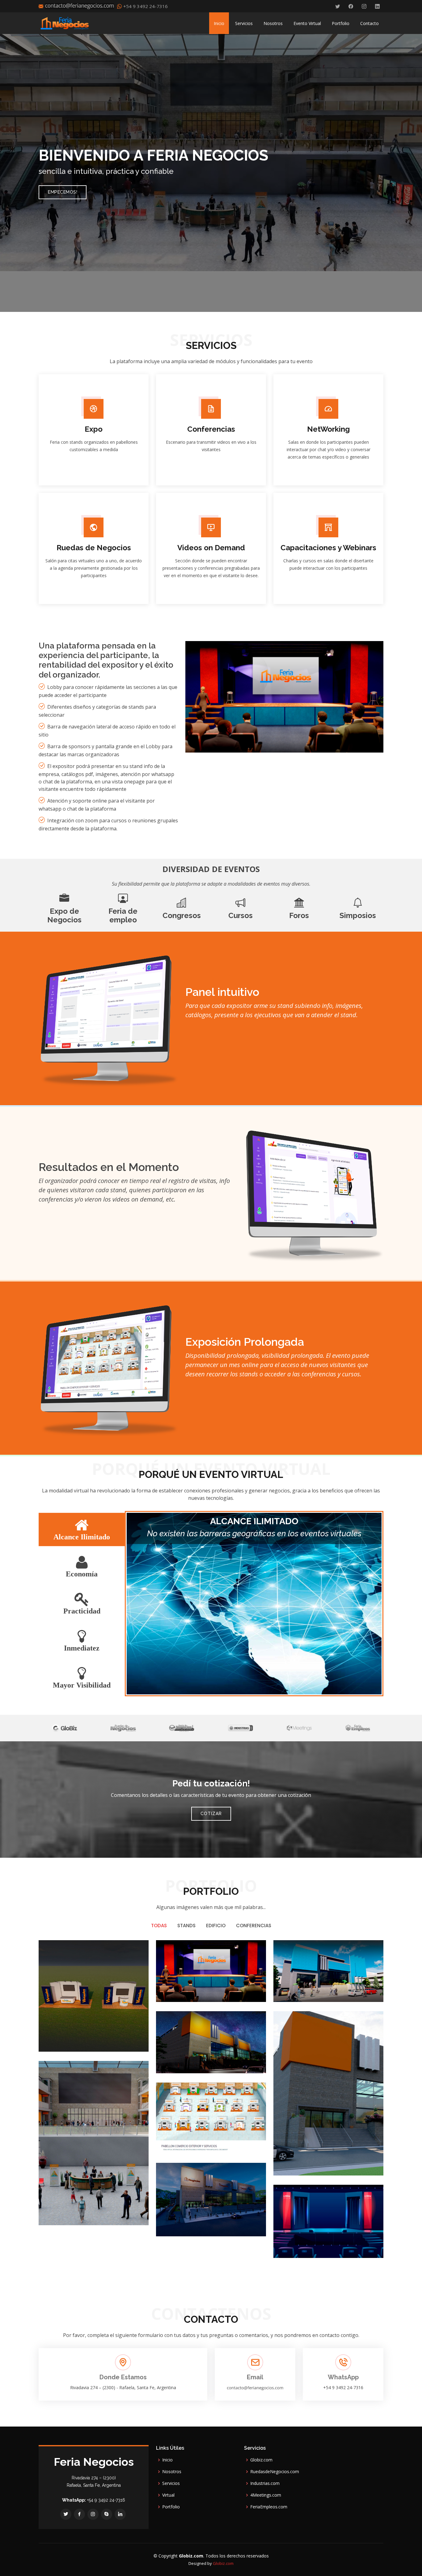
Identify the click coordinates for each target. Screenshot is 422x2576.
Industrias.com (265, 2483)
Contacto (369, 23)
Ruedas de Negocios (94, 548)
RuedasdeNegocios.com (275, 2472)
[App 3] (127, 2209)
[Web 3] (244, 1987)
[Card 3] (244, 2221)
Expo (94, 429)
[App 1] (127, 2036)
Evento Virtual (307, 23)
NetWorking (328, 429)
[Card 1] (244, 2138)
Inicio (219, 23)
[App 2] (362, 1987)
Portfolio (341, 23)
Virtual (168, 2495)
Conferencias (211, 429)
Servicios (244, 23)
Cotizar (211, 1814)
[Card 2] (244, 2058)
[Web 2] (362, 2160)
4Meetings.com (266, 2495)
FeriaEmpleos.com (269, 2507)
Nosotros (273, 23)
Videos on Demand (211, 548)
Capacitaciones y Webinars (328, 548)
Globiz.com (261, 2460)
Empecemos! (63, 192)
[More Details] (136, 2036)
